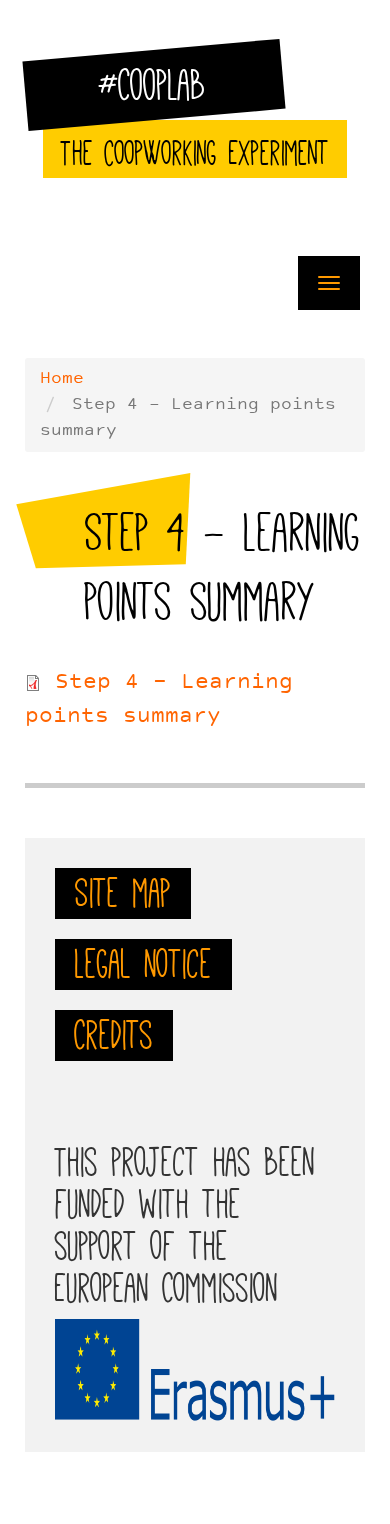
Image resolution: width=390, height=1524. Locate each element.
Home (62, 379)
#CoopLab (165, 94)
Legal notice (143, 964)
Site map (123, 893)
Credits (114, 1035)
